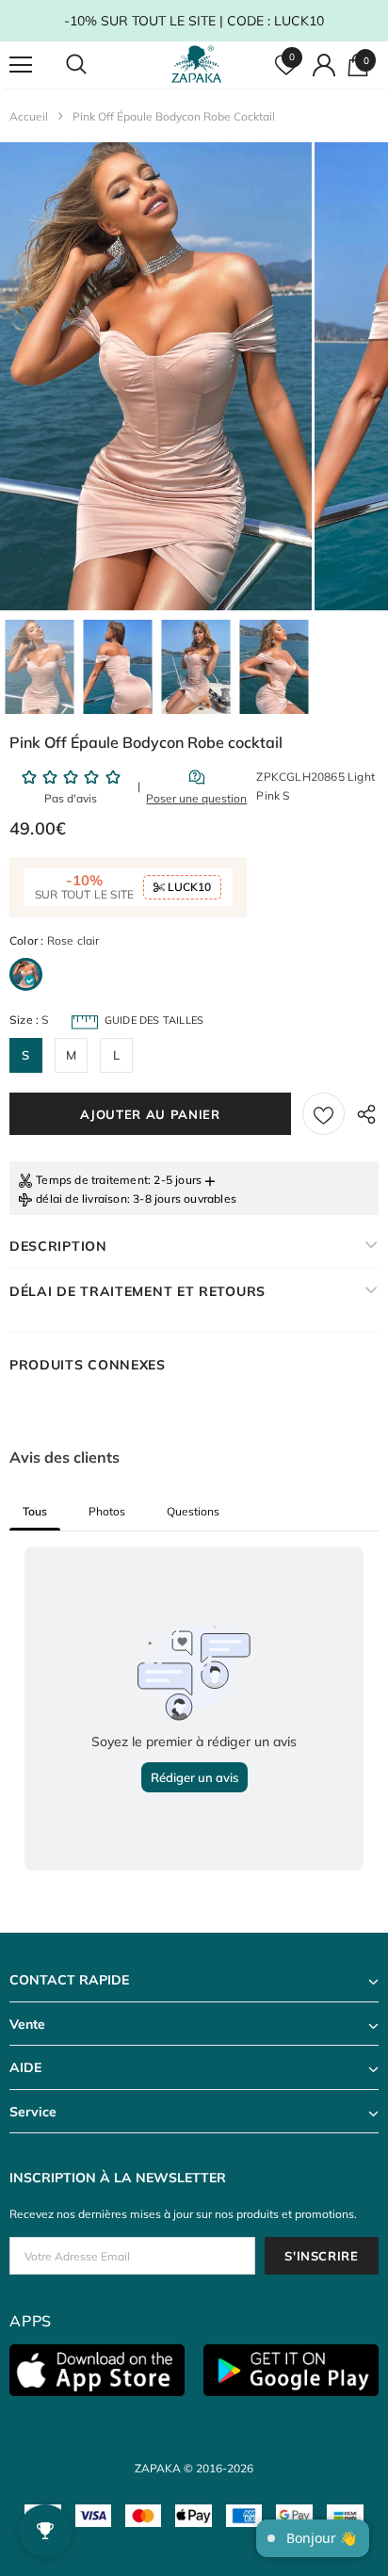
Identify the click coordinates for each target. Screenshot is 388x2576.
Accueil (29, 116)
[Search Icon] (94, 65)
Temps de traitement (92, 1180)
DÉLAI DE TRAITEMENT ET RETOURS (137, 1291)
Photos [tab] (107, 1511)
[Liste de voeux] (323, 1114)
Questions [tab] (193, 1511)
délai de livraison (81, 1199)
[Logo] (196, 65)
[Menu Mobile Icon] (21, 65)
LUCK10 (188, 887)
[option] (156, 376)
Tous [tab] (35, 1511)
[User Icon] (324, 65)
